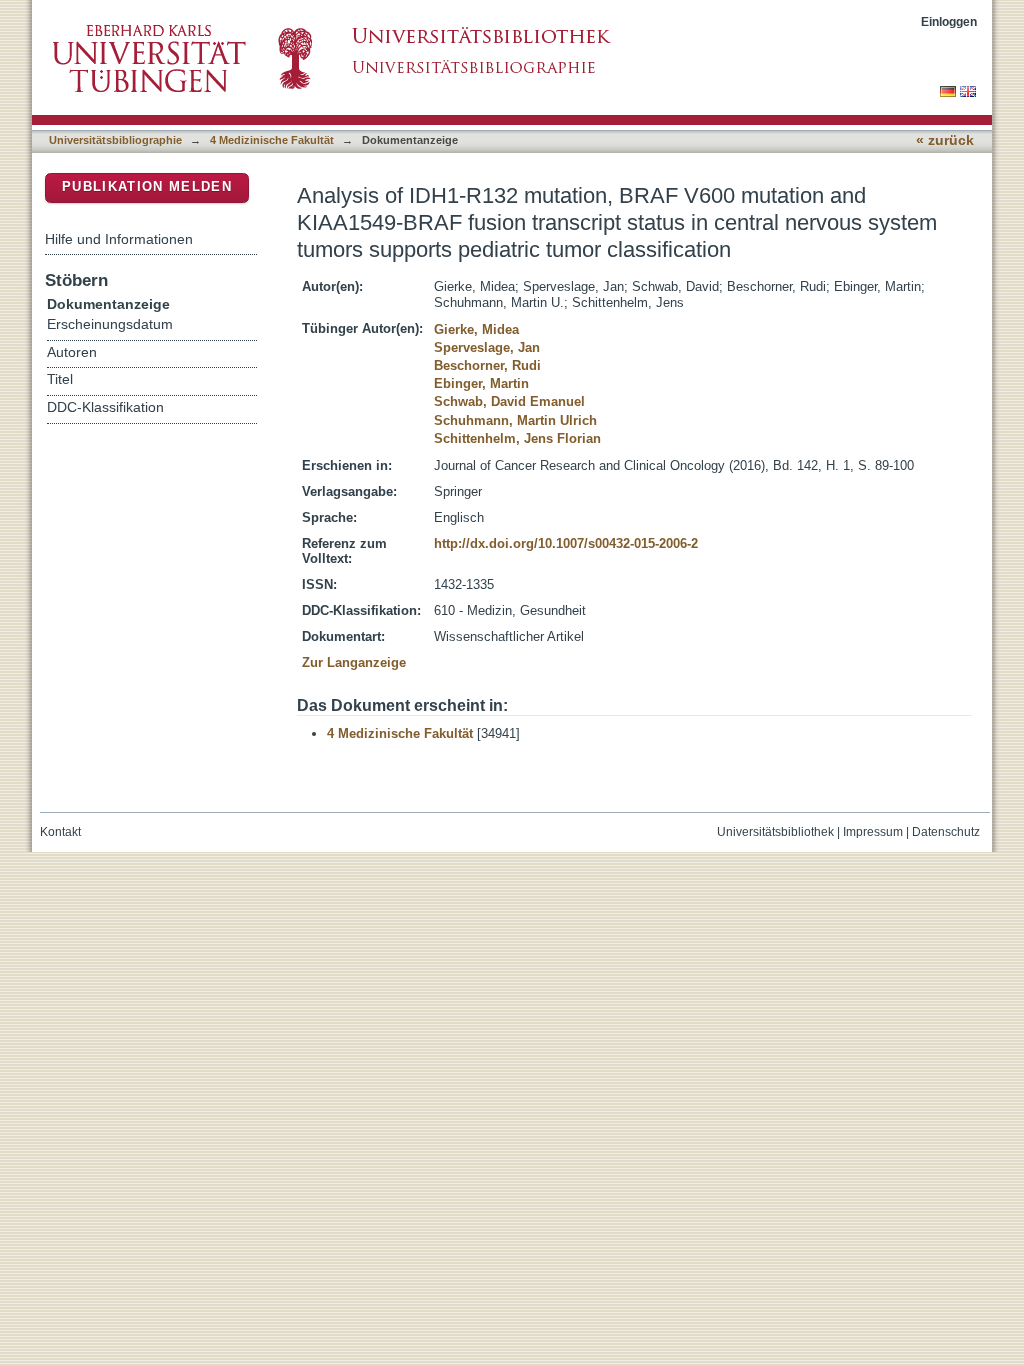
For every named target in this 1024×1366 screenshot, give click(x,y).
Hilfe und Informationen (119, 239)
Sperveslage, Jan (487, 347)
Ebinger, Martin (481, 383)
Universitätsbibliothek (775, 832)
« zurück (945, 140)
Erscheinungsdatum (110, 324)
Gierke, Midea (476, 329)
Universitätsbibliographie (115, 140)
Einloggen (949, 21)
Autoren (72, 352)
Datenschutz (946, 832)
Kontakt (60, 832)
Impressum (873, 832)
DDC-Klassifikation (105, 407)
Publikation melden (147, 186)
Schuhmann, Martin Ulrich (515, 420)
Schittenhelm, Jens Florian (517, 438)
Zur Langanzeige (354, 662)
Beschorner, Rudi (487, 365)
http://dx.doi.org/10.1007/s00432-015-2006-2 (566, 543)
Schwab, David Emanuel (509, 401)
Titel (60, 379)
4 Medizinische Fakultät (272, 140)
